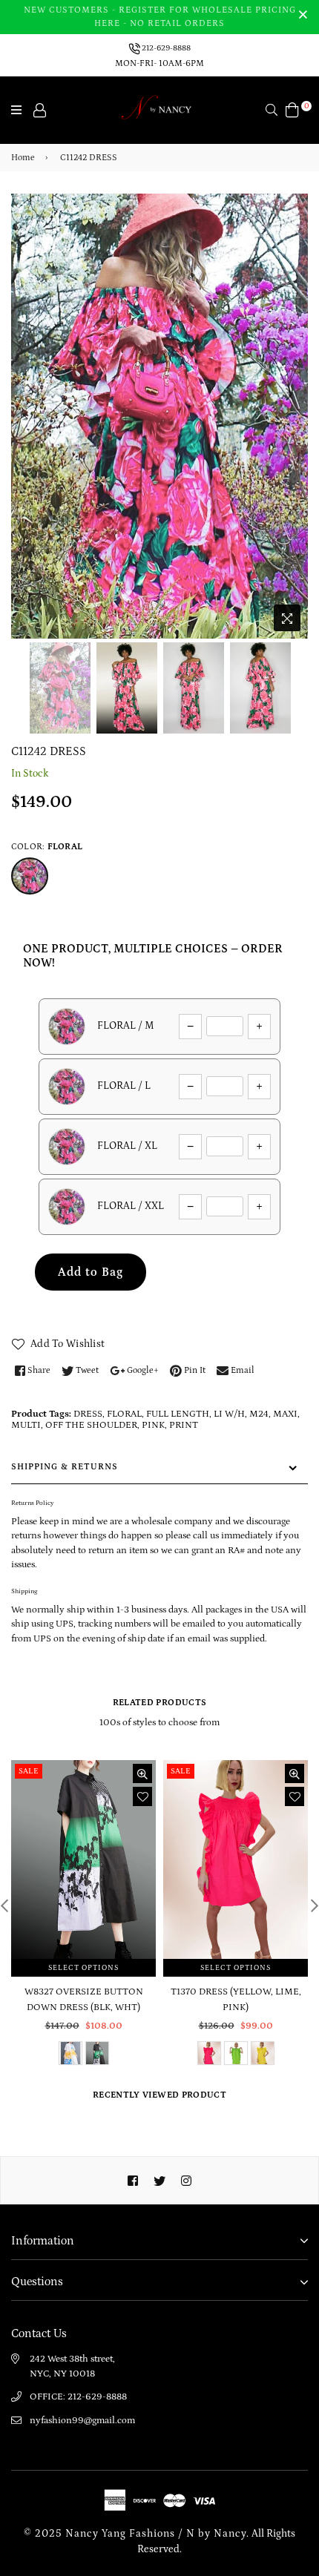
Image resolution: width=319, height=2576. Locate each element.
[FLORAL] (30, 876)
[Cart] (292, 109)
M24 (259, 1414)
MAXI (285, 1414)
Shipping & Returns (65, 1467)
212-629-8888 (165, 48)
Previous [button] (30, 394)
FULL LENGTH (178, 1414)
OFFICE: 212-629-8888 (78, 2397)
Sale (29, 1771)
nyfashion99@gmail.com (82, 2421)
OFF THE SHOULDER (91, 1425)
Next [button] (289, 394)
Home (23, 158)
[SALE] (85, 1868)
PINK (153, 1425)
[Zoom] (287, 618)
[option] (159, 416)
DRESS (88, 1414)
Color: (47, 847)
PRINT (184, 1425)
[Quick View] (142, 1773)
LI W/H (229, 1414)
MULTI (26, 1425)
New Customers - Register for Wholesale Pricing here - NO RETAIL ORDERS (160, 17)
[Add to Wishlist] (142, 1796)
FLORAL (124, 1414)
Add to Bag (91, 1272)
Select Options (83, 1968)
